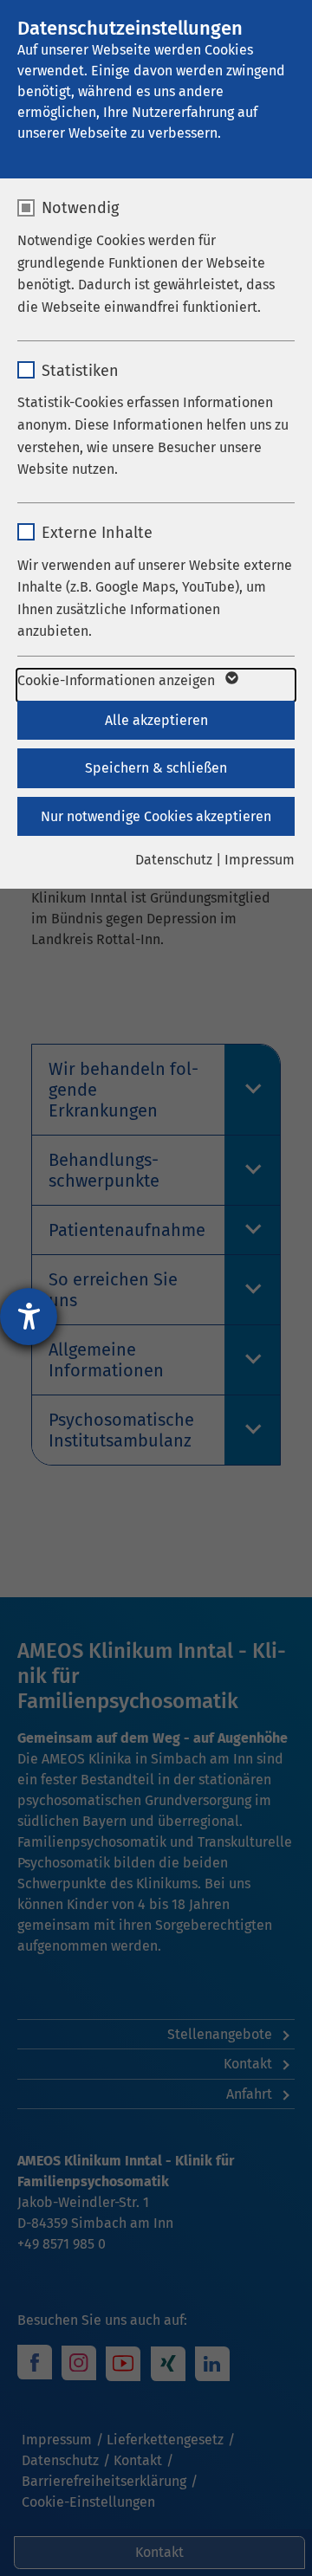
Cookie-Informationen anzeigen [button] (118, 680)
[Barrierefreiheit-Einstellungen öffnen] (29, 1317)
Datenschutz (174, 860)
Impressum (260, 860)
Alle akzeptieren (156, 720)
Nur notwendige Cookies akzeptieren (156, 816)
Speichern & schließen (156, 768)
